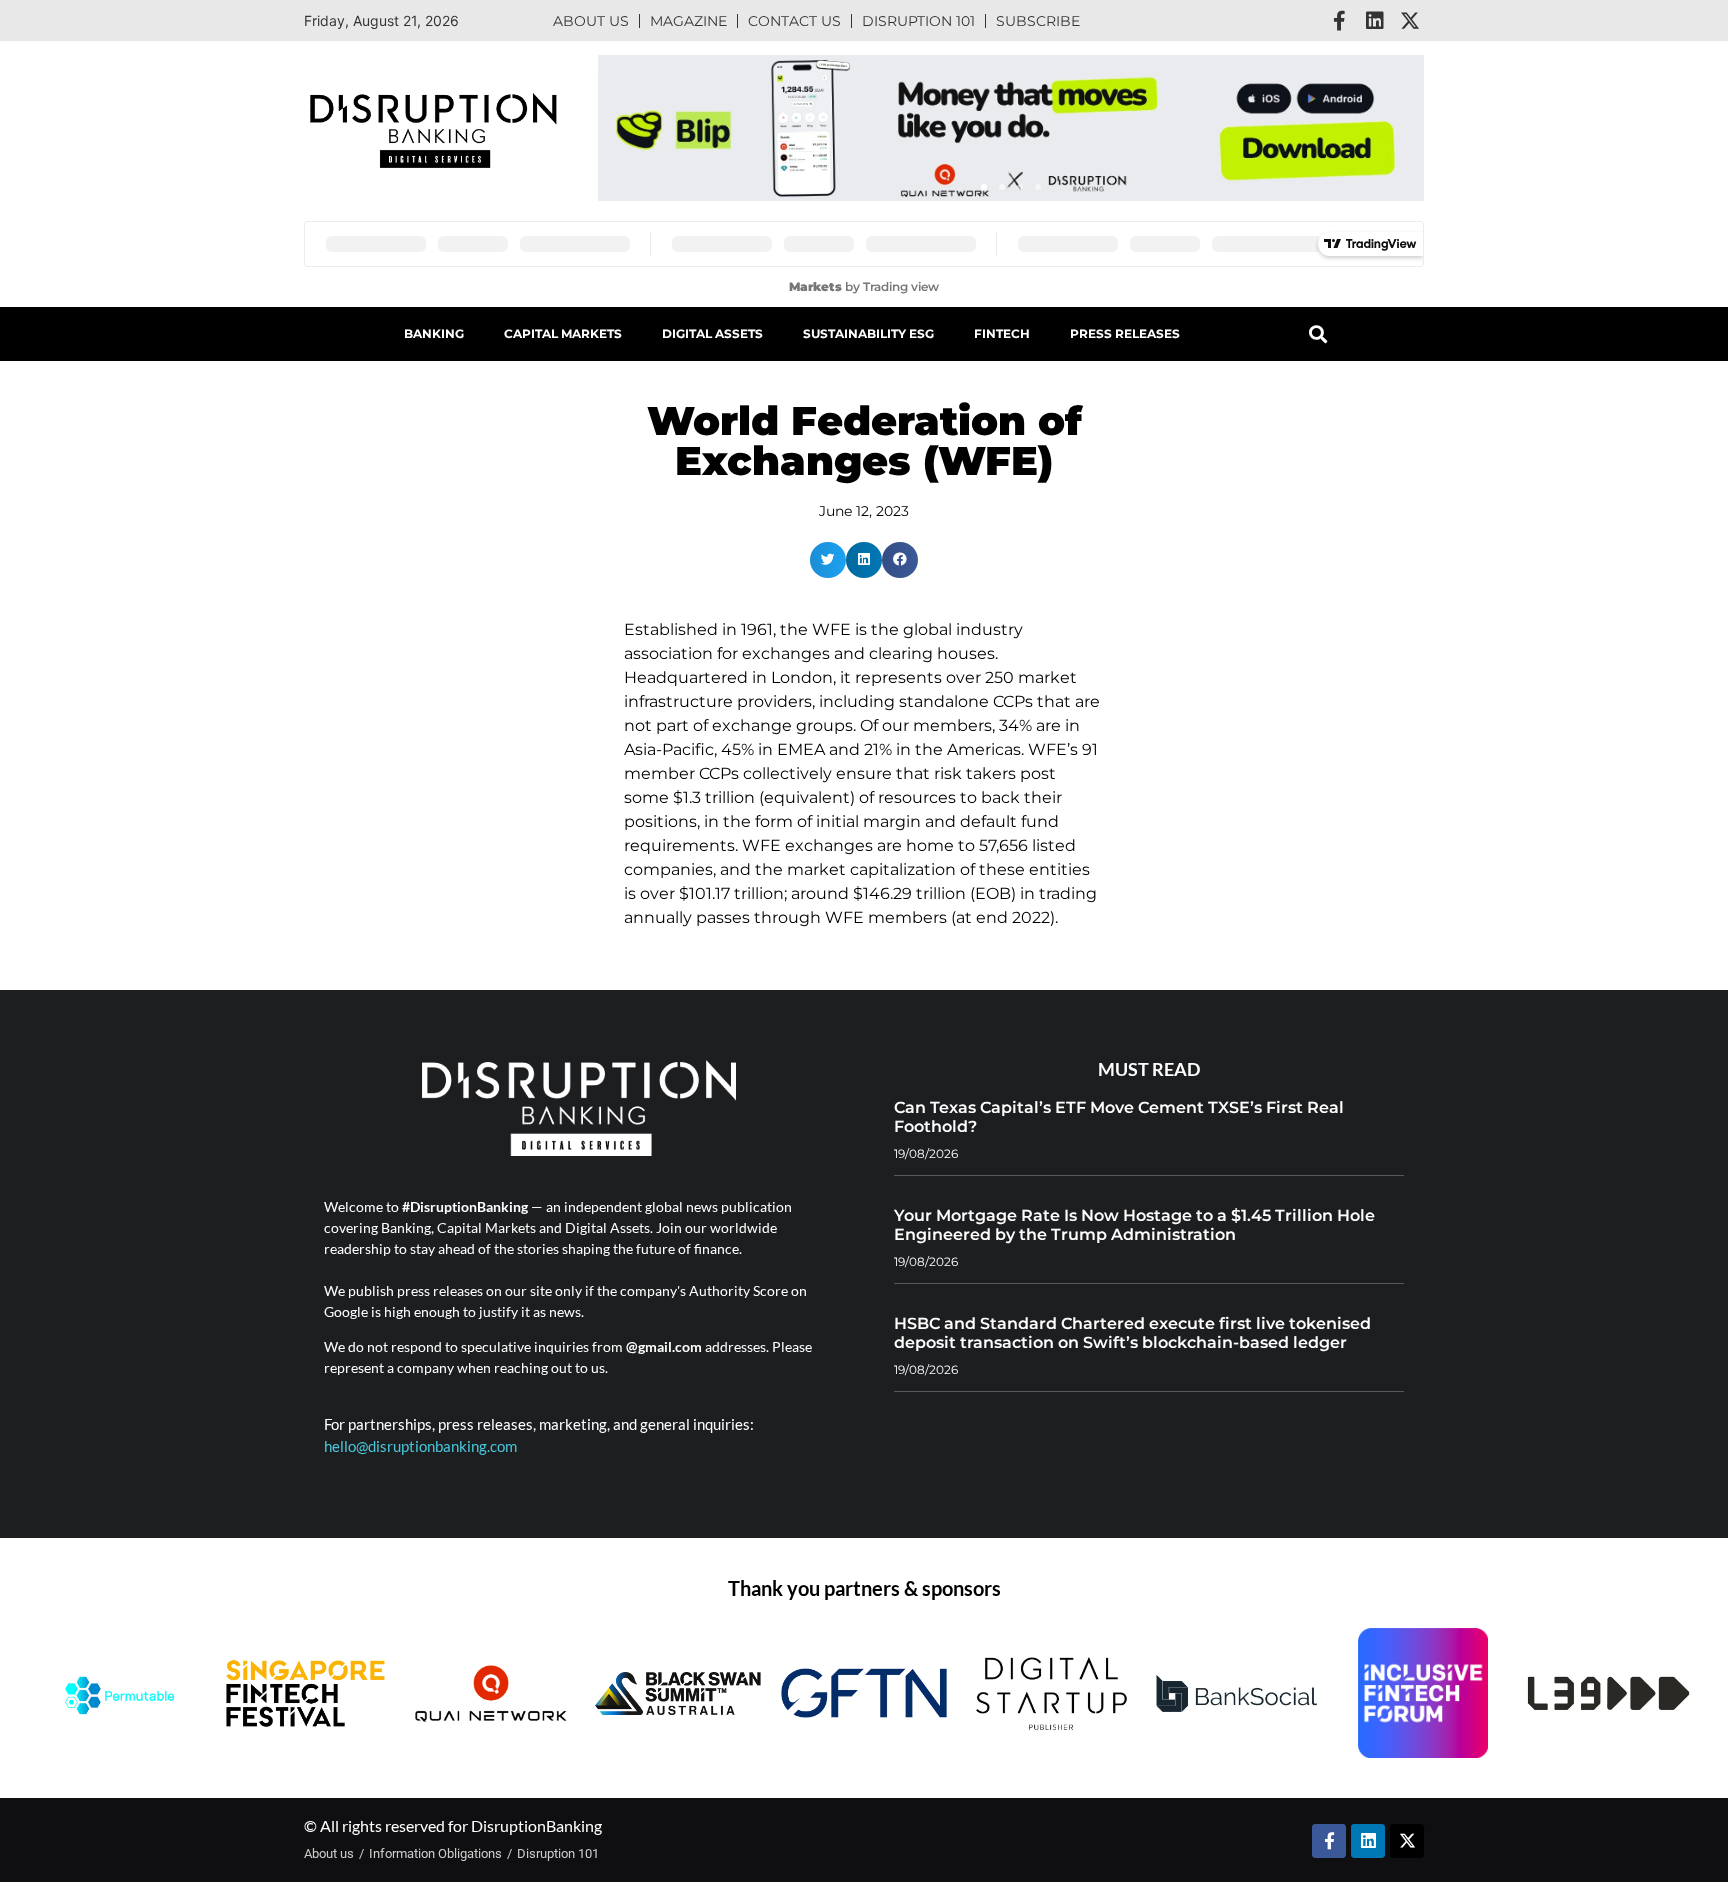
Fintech (1002, 333)
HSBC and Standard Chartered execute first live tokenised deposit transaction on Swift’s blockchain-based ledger (1132, 1333)
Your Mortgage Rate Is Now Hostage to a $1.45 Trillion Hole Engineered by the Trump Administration (1134, 1225)
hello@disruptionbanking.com (420, 1446)
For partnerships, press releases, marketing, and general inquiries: (539, 1424)
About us (591, 21)
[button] (984, 187)
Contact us (794, 21)
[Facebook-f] (1340, 21)
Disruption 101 (918, 21)
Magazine (688, 21)
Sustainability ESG (868, 333)
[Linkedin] (1375, 21)
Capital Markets (563, 333)
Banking (434, 333)
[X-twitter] (1410, 21)
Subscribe (1038, 21)
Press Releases (1125, 333)
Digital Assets (712, 333)
